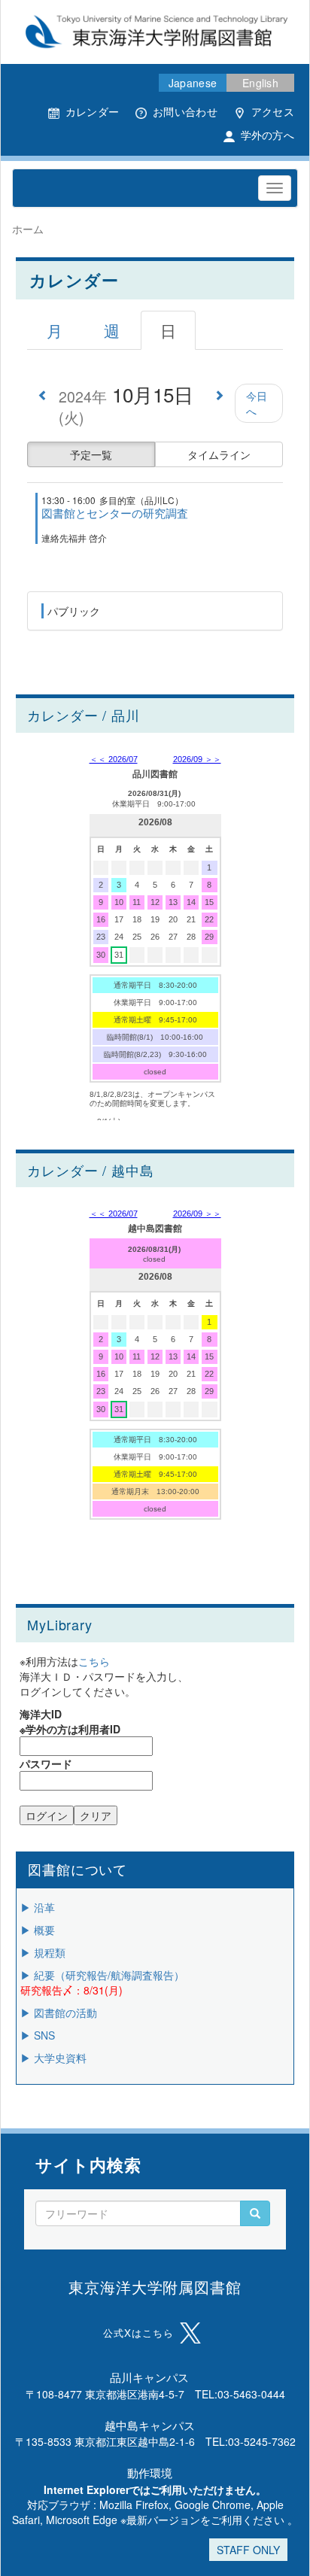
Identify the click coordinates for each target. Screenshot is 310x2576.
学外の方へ (267, 135)
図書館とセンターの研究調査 (115, 513)
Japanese (193, 83)
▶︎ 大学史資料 (53, 2058)
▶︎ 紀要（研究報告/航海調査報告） (102, 1975)
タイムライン (219, 454)
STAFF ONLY (248, 2550)
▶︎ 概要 (38, 1930)
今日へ (257, 403)
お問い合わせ (185, 111)
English (260, 83)
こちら (94, 1661)
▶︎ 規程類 (43, 1952)
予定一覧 (91, 454)
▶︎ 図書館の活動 (59, 2012)
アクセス (273, 111)
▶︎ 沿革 (38, 1907)
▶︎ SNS (38, 2035)
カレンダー (92, 111)
